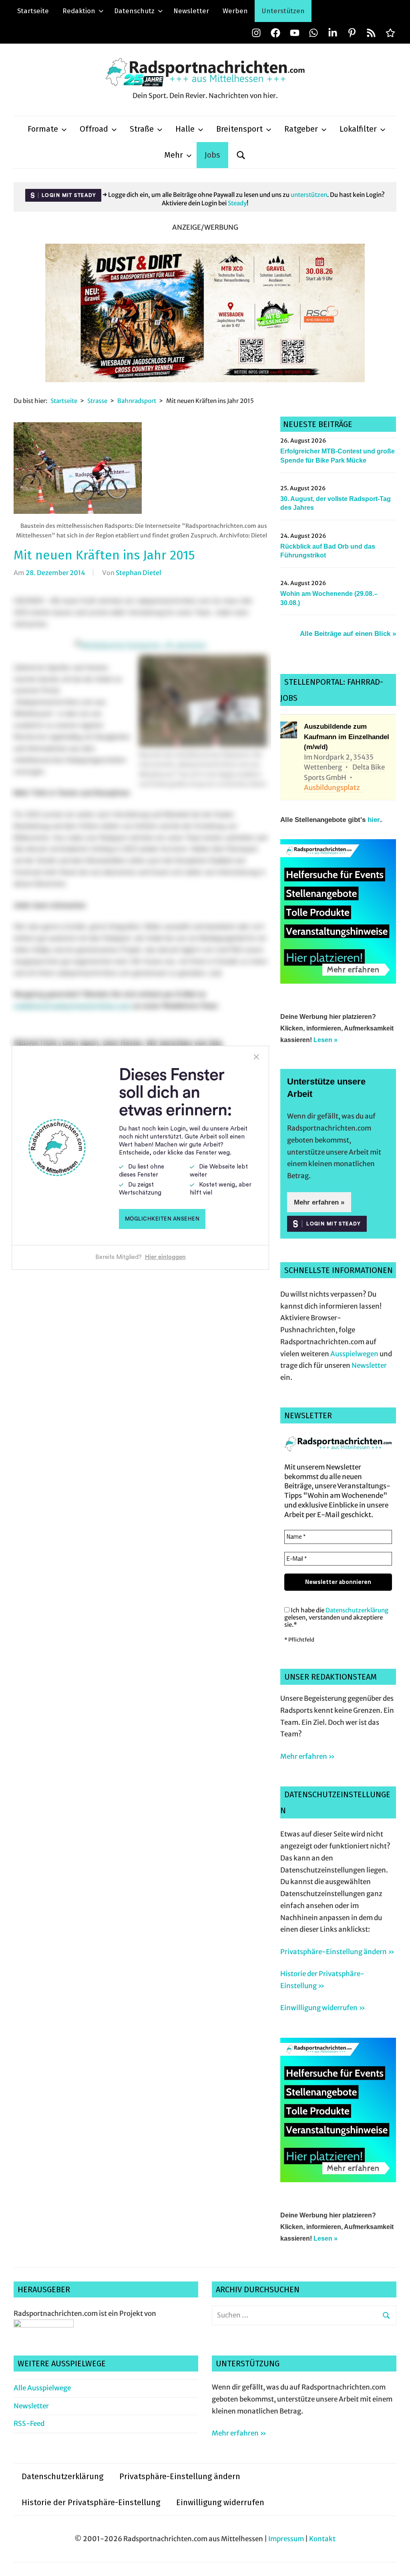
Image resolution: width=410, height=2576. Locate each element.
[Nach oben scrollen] (396, 2562)
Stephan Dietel (139, 573)
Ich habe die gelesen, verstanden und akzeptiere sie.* (336, 1618)
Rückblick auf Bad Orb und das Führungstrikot (328, 551)
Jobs (212, 155)
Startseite (33, 11)
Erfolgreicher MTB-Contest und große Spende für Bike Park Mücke (338, 456)
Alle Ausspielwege (42, 2388)
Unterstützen (283, 11)
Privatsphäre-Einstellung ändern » (337, 1952)
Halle (185, 129)
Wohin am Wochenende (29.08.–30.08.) (329, 598)
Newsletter (191, 11)
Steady (237, 203)
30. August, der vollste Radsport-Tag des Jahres (336, 503)
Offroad (94, 129)
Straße (142, 129)
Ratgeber (301, 129)
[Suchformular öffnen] (241, 155)
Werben (235, 11)
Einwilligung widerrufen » (323, 2008)
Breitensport (239, 129)
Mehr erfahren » (319, 1202)
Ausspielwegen (354, 1354)
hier (374, 820)
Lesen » (326, 1040)
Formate (43, 129)
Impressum (286, 2539)
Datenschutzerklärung (357, 1610)
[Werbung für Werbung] (338, 981)
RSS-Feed (29, 2424)
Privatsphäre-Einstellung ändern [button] (180, 2476)
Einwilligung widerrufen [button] (220, 2502)
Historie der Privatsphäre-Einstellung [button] (91, 2502)
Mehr (174, 155)
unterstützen (309, 195)
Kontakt (322, 2539)
